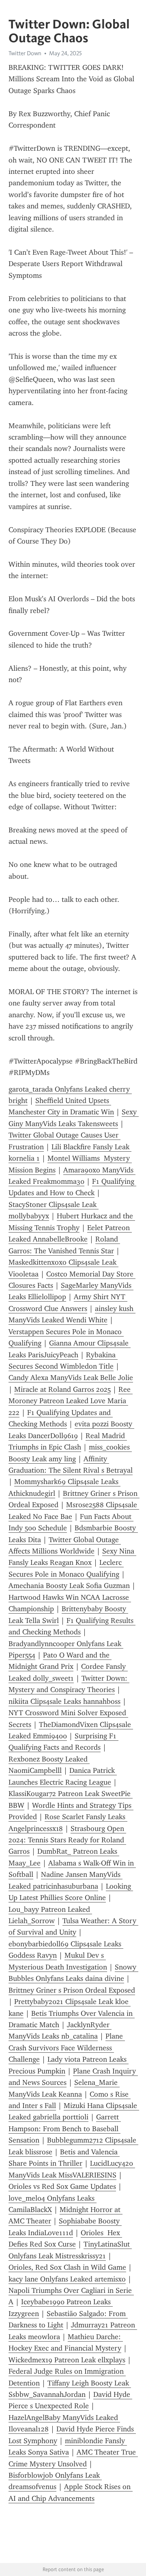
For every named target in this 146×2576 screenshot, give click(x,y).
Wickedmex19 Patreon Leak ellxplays (67, 2360)
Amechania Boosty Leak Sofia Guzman (69, 1586)
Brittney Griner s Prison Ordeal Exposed (72, 1990)
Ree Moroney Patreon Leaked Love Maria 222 (71, 1401)
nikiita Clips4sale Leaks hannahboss (64, 1701)
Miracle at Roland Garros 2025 (62, 1389)
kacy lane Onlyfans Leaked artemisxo (67, 2279)
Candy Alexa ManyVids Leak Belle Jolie (71, 1378)
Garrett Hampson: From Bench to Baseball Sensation (65, 2129)
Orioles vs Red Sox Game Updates (62, 2186)
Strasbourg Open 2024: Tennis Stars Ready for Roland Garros (67, 1840)
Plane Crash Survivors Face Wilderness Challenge (67, 2048)
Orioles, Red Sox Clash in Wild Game (67, 2267)
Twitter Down (25, 53)
